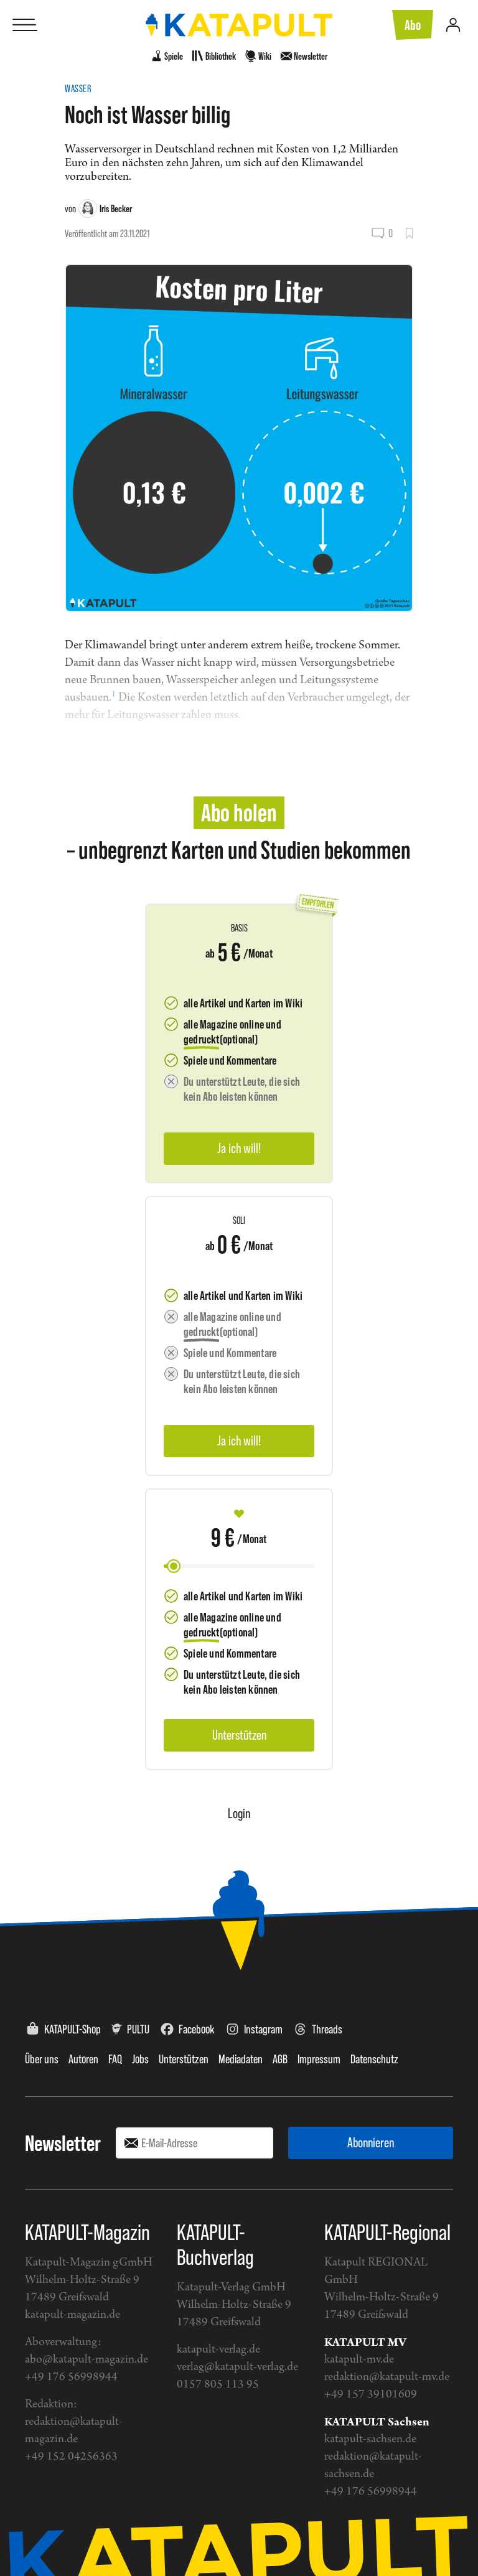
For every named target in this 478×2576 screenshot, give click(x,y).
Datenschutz (374, 2059)
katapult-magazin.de (73, 2315)
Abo (413, 25)
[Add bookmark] (409, 233)
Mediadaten (241, 2059)
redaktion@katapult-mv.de (387, 2377)
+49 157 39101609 (371, 2395)
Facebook (197, 2029)
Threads (327, 2029)
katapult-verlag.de (218, 2350)
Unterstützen (184, 2059)
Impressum (319, 2059)
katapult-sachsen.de (370, 2439)
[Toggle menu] (25, 25)
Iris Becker (116, 208)
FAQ (115, 2059)
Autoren (83, 2059)
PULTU (138, 2029)
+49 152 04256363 (71, 2457)
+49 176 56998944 (71, 2377)
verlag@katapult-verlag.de (237, 2367)
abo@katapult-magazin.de (87, 2360)
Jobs (140, 2059)
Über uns (42, 2059)
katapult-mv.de (359, 2360)
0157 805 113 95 (218, 2385)
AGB (280, 2059)
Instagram (263, 2029)
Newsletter (63, 2143)
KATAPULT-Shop (73, 2029)
